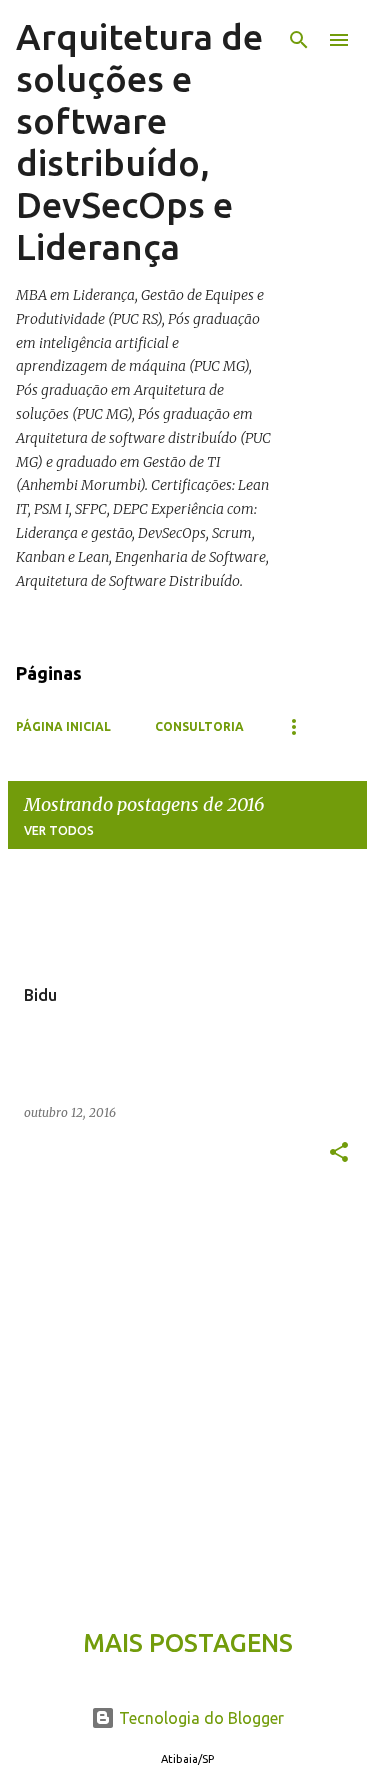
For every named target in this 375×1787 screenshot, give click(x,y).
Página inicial (63, 726)
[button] (339, 1153)
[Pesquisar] (299, 40)
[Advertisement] (187, 1393)
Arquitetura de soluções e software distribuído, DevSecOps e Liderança (139, 141)
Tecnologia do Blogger (199, 1718)
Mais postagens (188, 1643)
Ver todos (59, 830)
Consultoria (199, 726)
